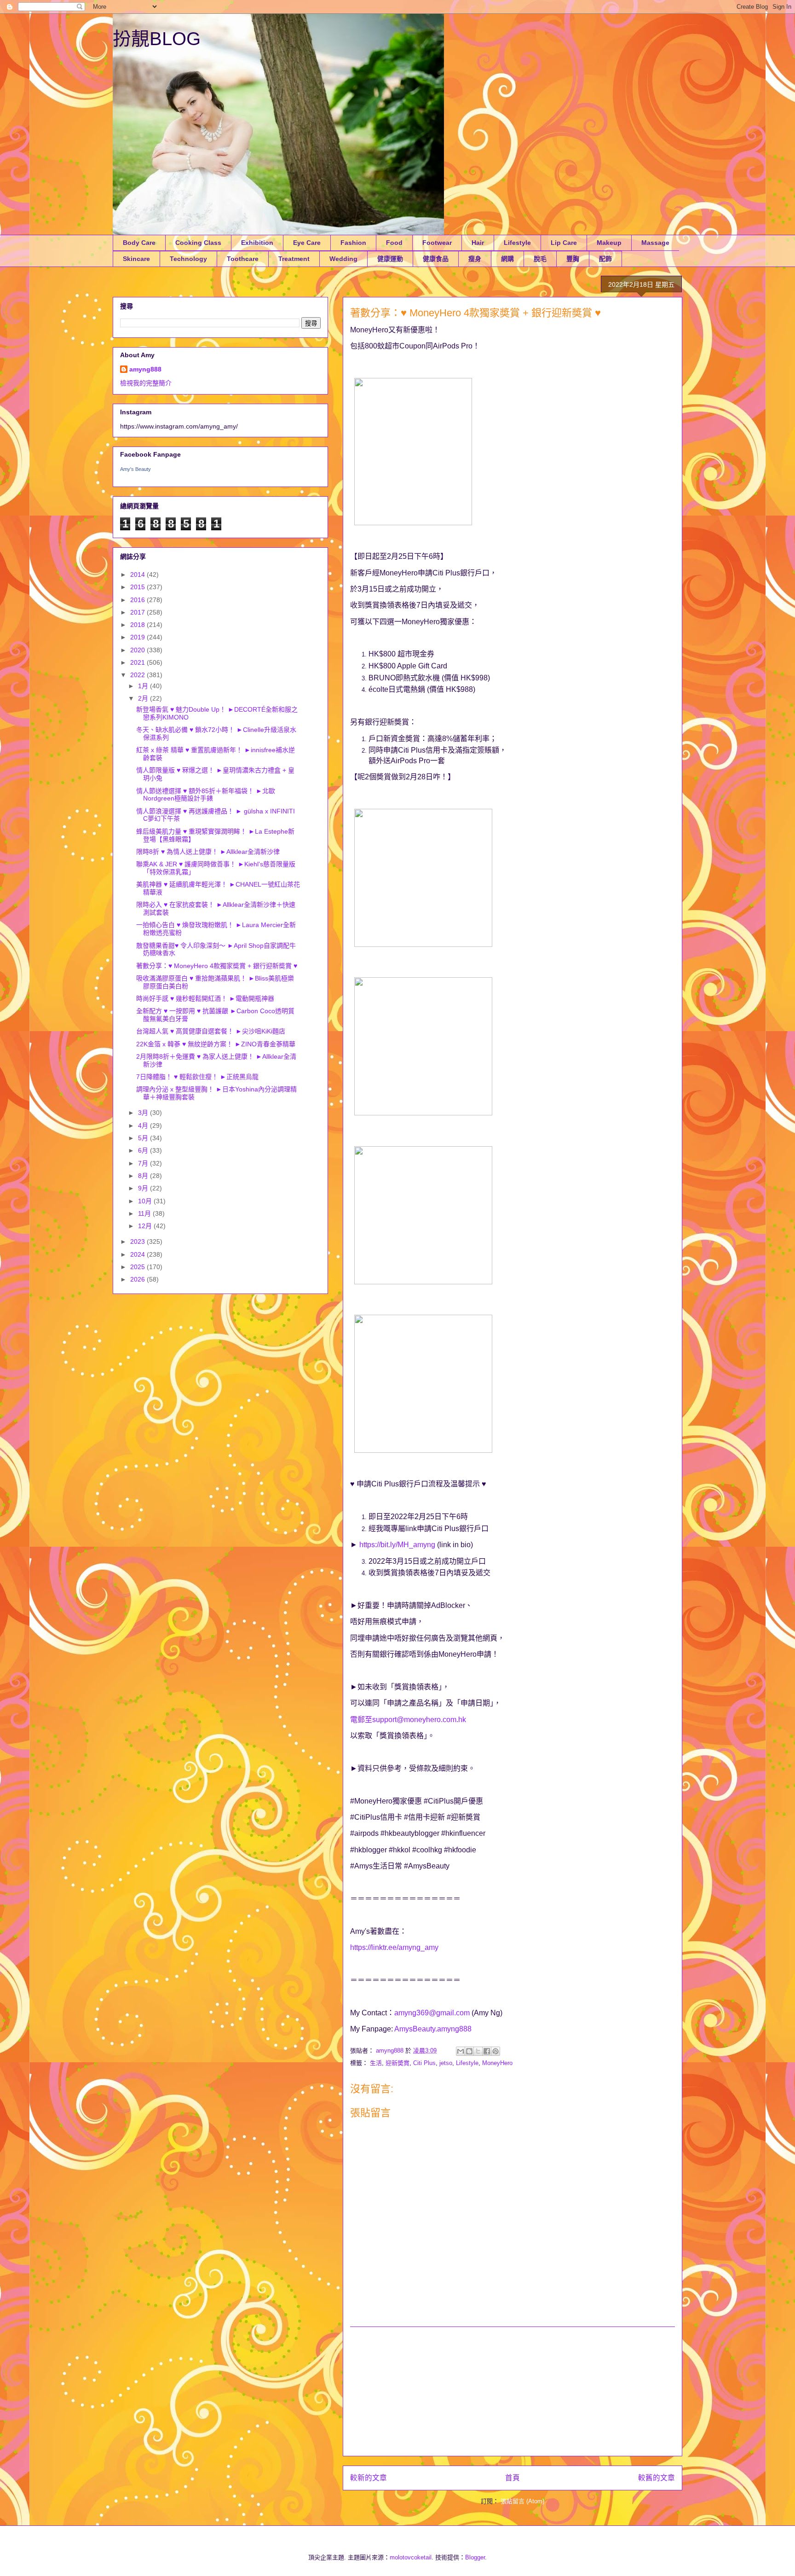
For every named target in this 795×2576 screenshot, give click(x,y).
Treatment (294, 259)
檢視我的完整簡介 (146, 383)
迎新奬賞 (397, 2063)
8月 (144, 1176)
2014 (138, 574)
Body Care (139, 243)
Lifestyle (517, 243)
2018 (138, 625)
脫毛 (540, 259)
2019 (138, 637)
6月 (144, 1150)
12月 (146, 1226)
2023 (138, 1242)
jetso (446, 2063)
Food (394, 243)
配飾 (605, 259)
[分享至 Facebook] (487, 2051)
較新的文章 (369, 2478)
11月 (145, 1213)
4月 (144, 1126)
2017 (138, 612)
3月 (144, 1113)
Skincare (136, 259)
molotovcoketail (411, 2557)
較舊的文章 (657, 2478)
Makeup (609, 243)
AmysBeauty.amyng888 (433, 2029)
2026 (138, 1279)
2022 (138, 675)
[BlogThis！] (469, 2051)
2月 (144, 698)
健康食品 (436, 259)
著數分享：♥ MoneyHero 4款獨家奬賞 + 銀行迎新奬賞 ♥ (217, 966)
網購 (507, 259)
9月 (144, 1188)
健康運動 (390, 259)
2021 (138, 662)
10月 (146, 1201)
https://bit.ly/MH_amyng (397, 1545)
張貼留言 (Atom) (522, 2501)
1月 (144, 686)
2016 (138, 600)
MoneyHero (497, 2063)
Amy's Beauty (135, 469)
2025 (138, 1267)
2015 (138, 587)
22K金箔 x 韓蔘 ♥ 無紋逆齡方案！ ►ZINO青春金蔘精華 (216, 1044)
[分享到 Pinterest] (495, 2051)
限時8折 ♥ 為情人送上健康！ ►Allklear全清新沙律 (208, 852)
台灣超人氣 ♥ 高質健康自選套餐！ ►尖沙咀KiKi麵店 (211, 1031)
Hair (478, 243)
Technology (188, 259)
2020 (138, 650)
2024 (138, 1254)
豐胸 (573, 259)
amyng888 (145, 369)
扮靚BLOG (157, 39)
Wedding (343, 259)
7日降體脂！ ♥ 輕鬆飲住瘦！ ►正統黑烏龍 (197, 1077)
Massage (655, 243)
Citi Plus (424, 2063)
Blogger (475, 2557)
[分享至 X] (478, 2051)
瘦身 (475, 259)
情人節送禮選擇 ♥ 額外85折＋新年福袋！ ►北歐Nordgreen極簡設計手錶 (206, 795)
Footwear (437, 243)
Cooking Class (198, 243)
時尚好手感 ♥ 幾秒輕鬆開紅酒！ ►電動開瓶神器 (205, 998)
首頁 (513, 2478)
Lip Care (564, 243)
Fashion (353, 243)
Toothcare (243, 259)
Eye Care (307, 243)
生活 (376, 2063)
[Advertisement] (513, 2391)
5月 (144, 1138)
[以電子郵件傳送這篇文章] (461, 2051)
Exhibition (257, 243)
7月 (144, 1163)
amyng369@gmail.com (432, 2013)
